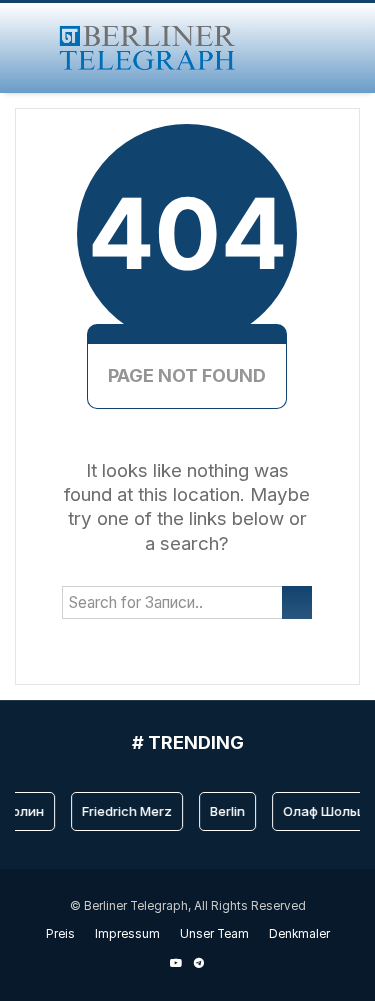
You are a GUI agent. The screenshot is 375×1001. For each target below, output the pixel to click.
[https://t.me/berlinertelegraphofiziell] (199, 963)
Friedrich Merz (125, 811)
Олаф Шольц (322, 811)
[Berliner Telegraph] (147, 48)
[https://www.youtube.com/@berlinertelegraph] (176, 963)
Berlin (225, 811)
